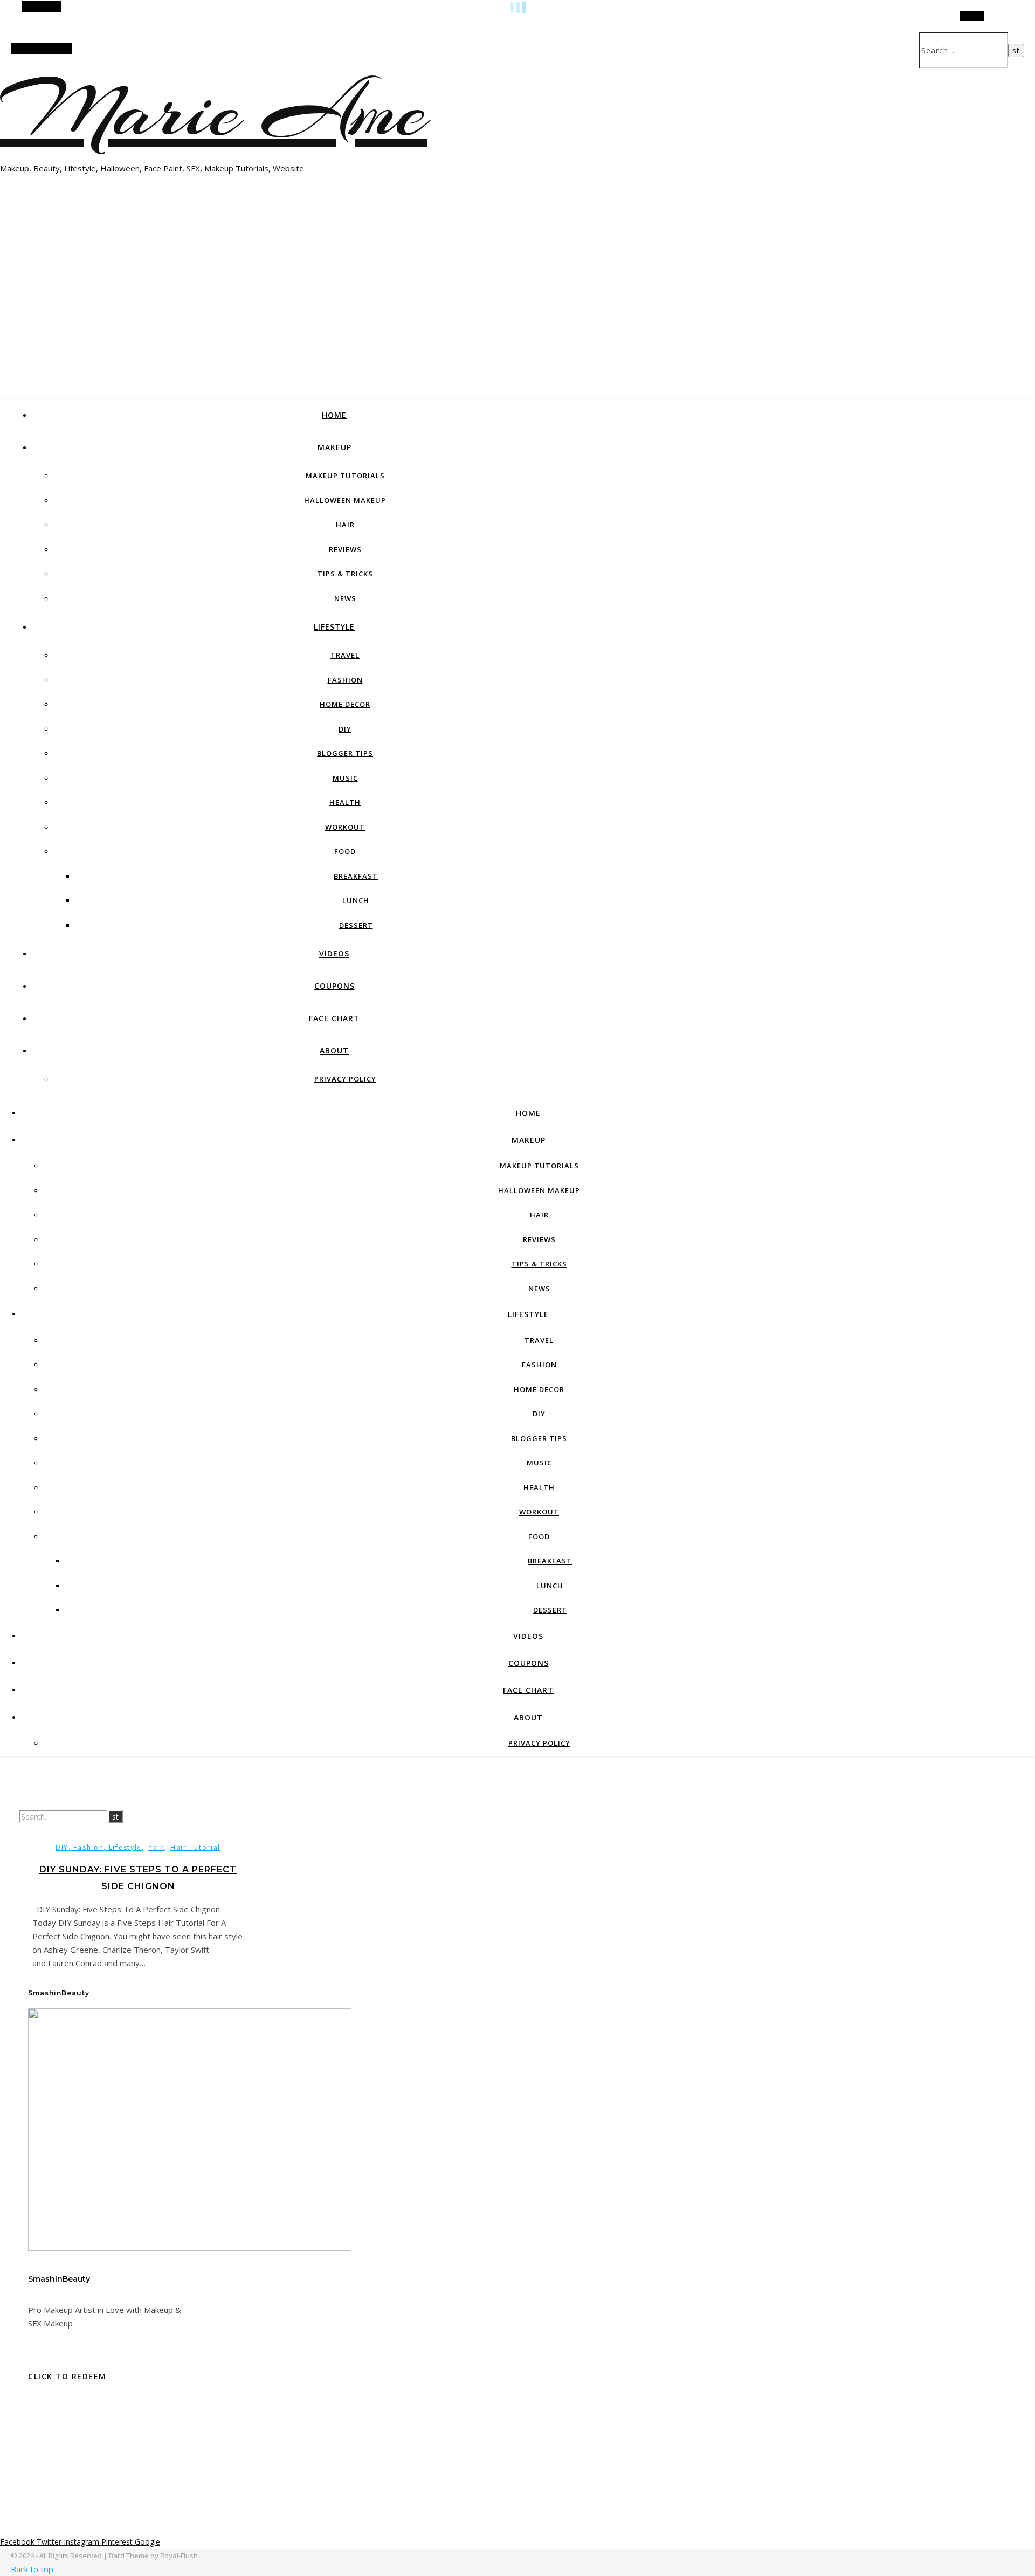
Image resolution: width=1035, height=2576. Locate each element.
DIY (345, 729)
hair (156, 1847)
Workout (345, 827)
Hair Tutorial (195, 1847)
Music (345, 778)
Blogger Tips (345, 753)
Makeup (334, 447)
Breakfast (356, 876)
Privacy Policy (345, 1079)
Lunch (356, 900)
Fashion (345, 680)
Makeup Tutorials (345, 476)
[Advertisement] (517, 315)
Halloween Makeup (345, 500)
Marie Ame (213, 111)
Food (345, 851)
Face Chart (334, 1018)
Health (345, 802)
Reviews (345, 549)
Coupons (334, 986)
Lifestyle (334, 627)
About (334, 1051)
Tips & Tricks (345, 574)
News (345, 598)
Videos (334, 953)
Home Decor (345, 704)
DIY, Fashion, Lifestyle (99, 1847)
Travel (345, 655)
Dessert (356, 925)
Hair (345, 525)
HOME (334, 415)
